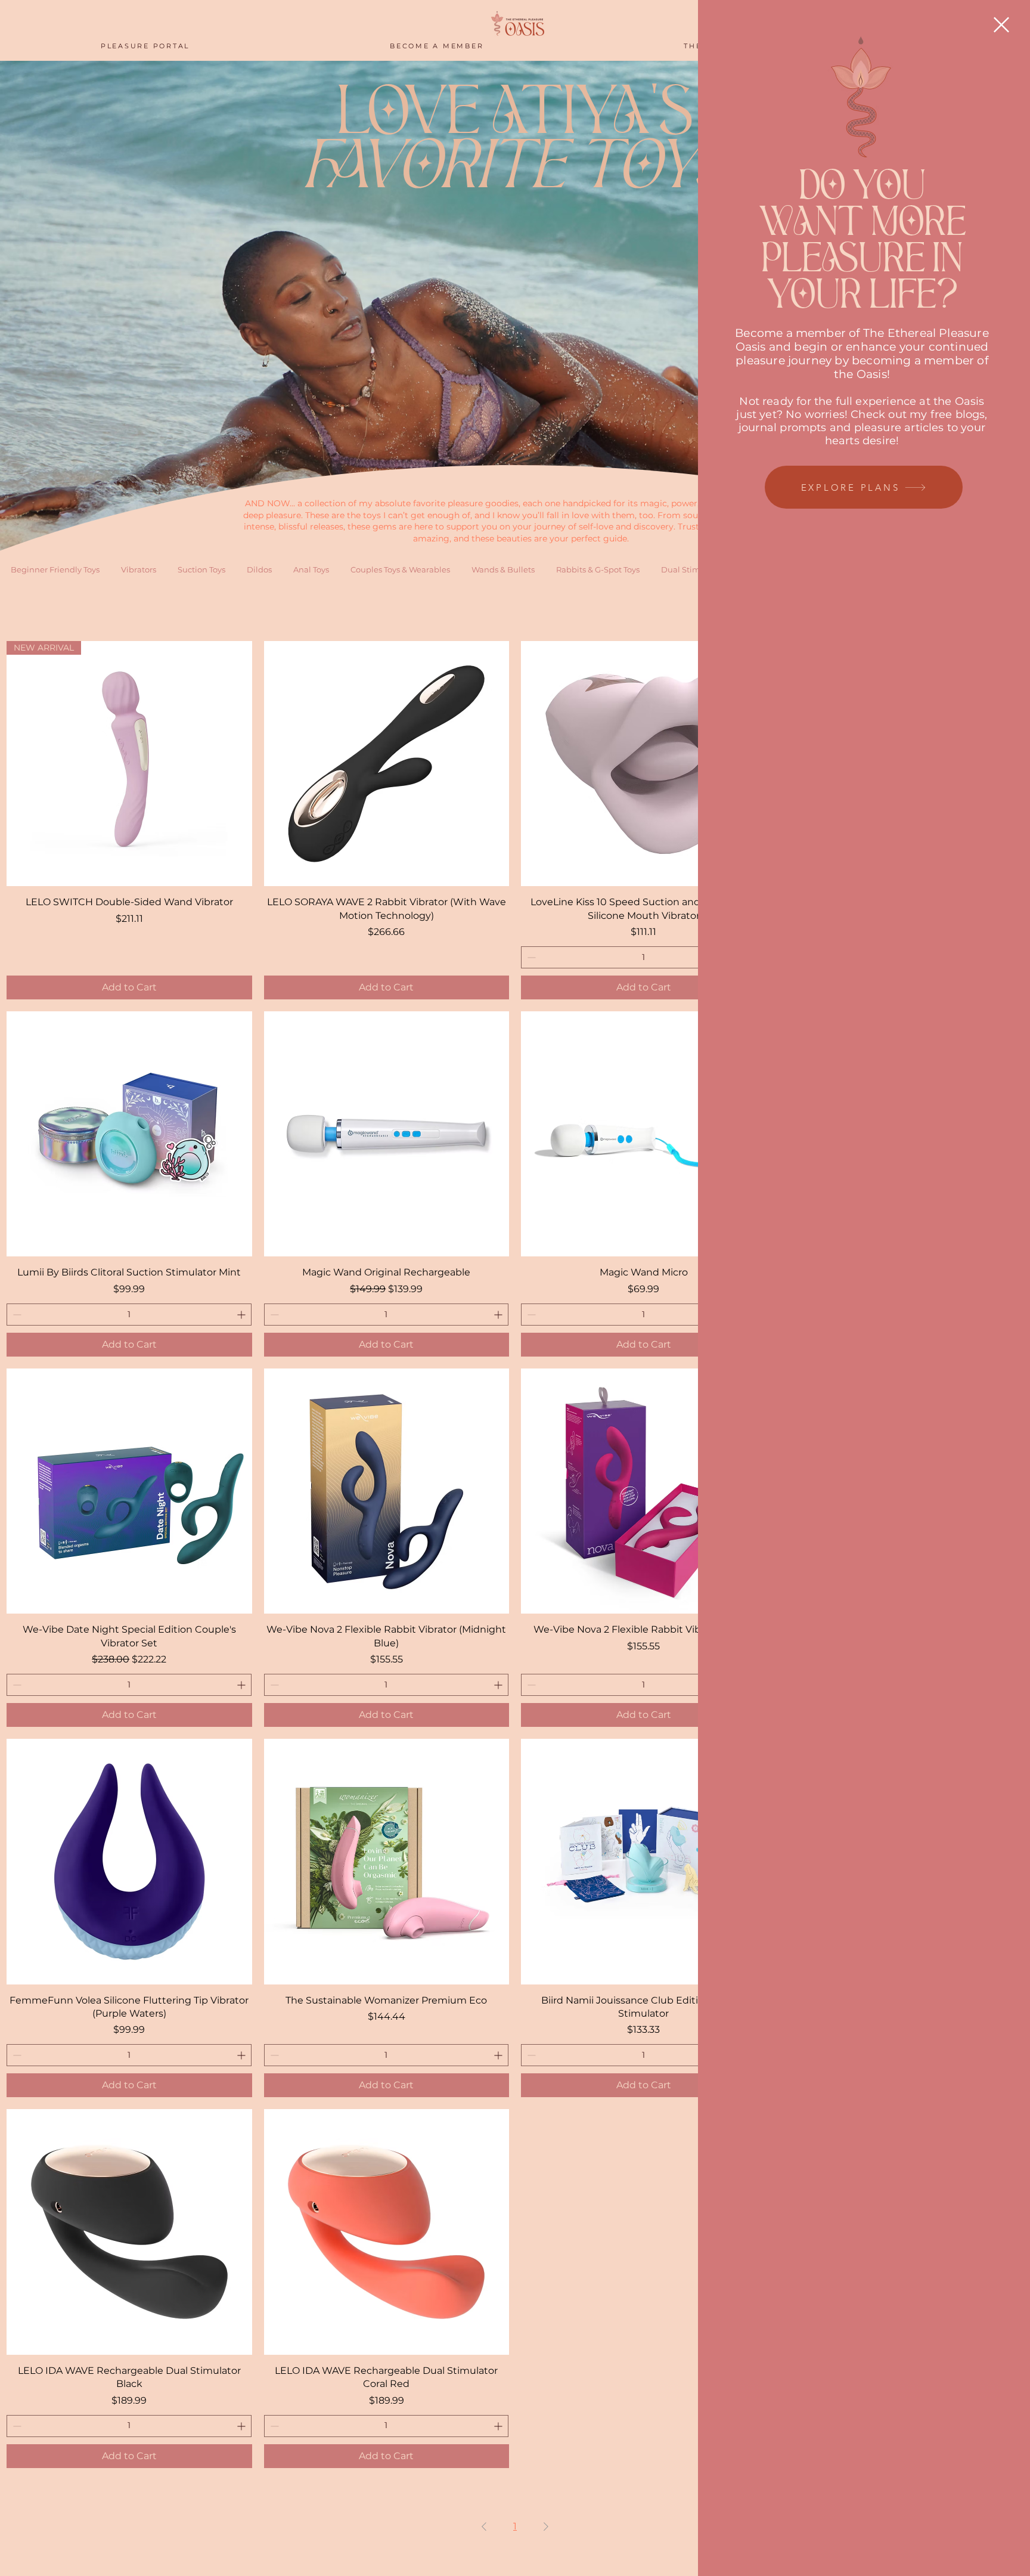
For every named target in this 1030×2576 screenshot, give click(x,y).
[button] (1001, 25)
